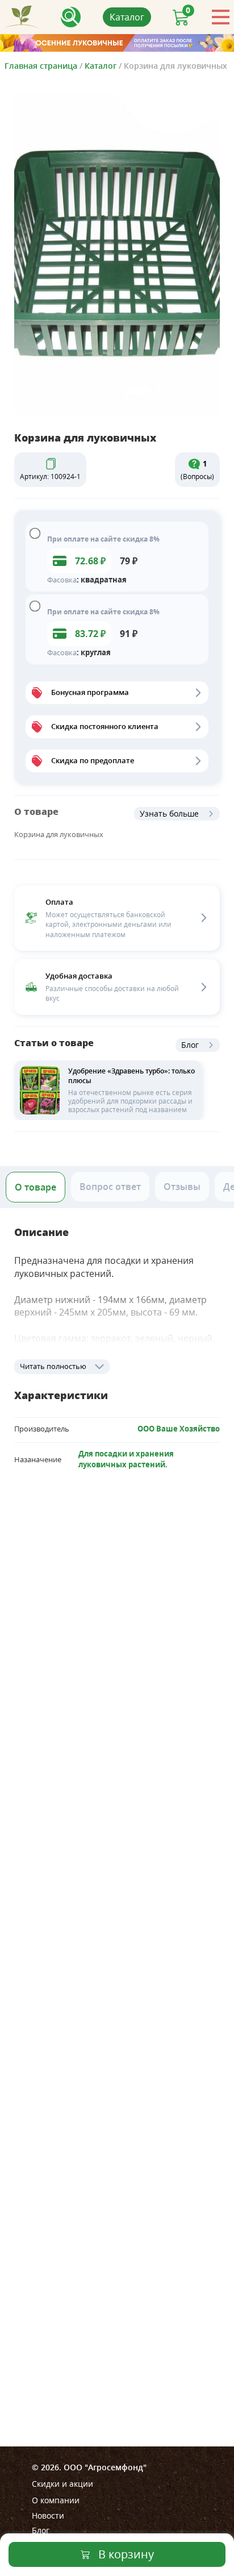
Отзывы (182, 1187)
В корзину (126, 2554)
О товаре (35, 1187)
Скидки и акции (62, 2484)
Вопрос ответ (110, 1187)
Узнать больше (169, 813)
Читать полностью (53, 1366)
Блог (190, 1045)
